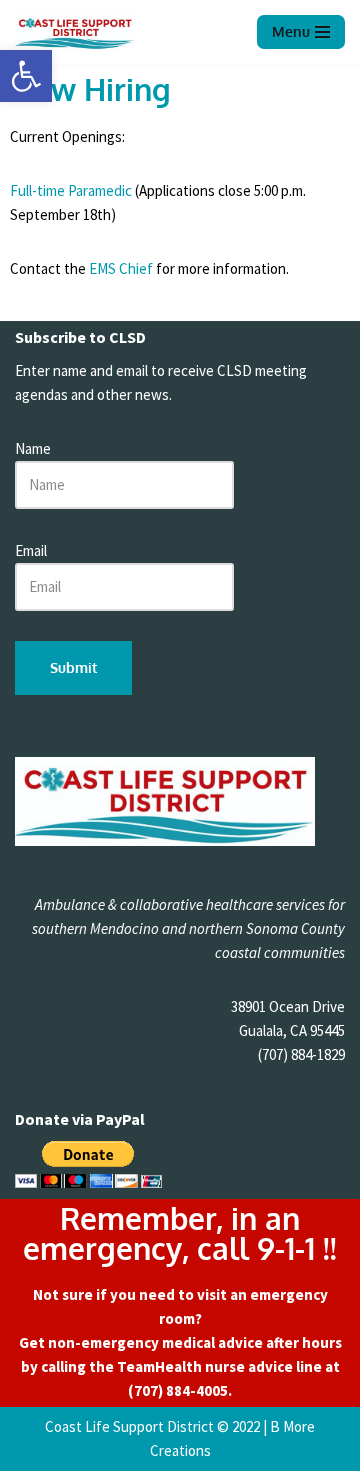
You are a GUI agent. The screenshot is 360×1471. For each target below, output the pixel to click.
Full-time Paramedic (71, 190)
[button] (26, 76)
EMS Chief (121, 268)
